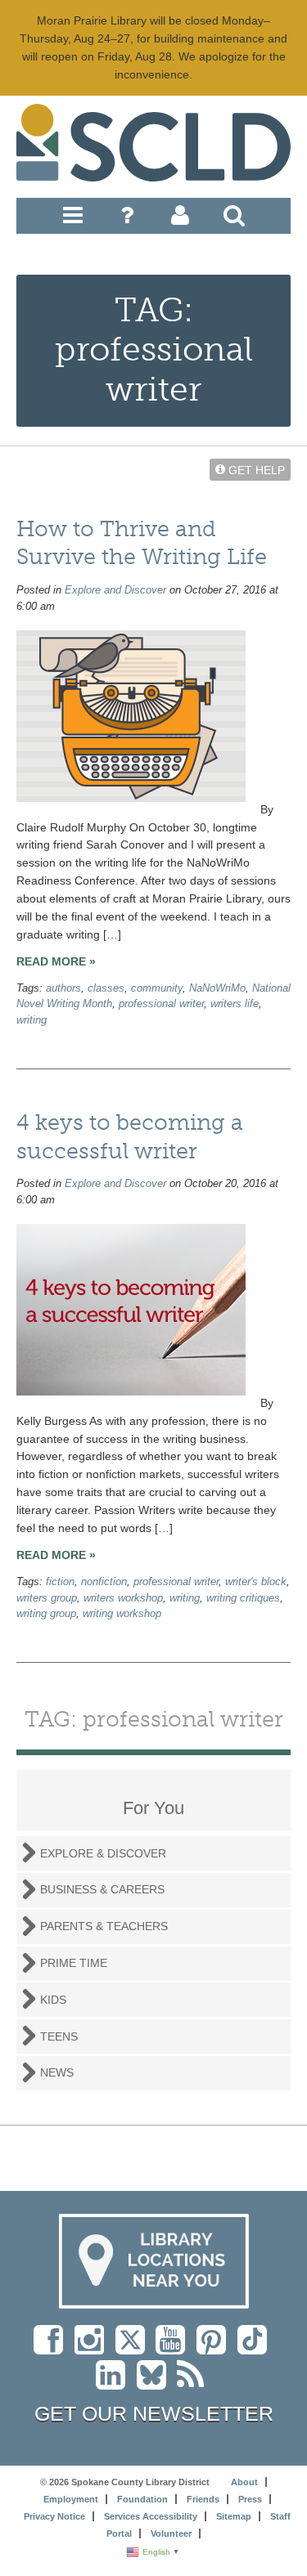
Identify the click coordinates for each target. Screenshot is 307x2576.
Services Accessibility (151, 2516)
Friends (203, 2499)
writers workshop (123, 1598)
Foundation (142, 2499)
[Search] (234, 219)
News (57, 2072)
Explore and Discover (115, 590)
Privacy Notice (54, 2516)
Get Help (255, 469)
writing (32, 1020)
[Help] (127, 219)
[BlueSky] (157, 2383)
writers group (47, 1598)
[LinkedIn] (115, 2383)
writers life (235, 1004)
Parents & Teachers (104, 1926)
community (157, 988)
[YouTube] (174, 2348)
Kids (53, 2000)
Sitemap (234, 2516)
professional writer (161, 1004)
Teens (59, 2036)
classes (106, 988)
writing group (46, 1614)
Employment (71, 2499)
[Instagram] (93, 2348)
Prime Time (74, 1963)
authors (63, 988)
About (244, 2482)
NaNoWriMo (217, 988)
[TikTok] (256, 2348)
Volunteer (171, 2533)
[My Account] (180, 219)
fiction (60, 1582)
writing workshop (122, 1614)
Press (250, 2499)
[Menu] (73, 219)
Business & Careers (102, 1889)
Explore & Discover (103, 1853)
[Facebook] (52, 2348)
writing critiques (243, 1598)
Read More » (56, 961)
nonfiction (104, 1582)
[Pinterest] (215, 2348)
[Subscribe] (194, 2383)
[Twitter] (135, 2348)
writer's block (256, 1582)
